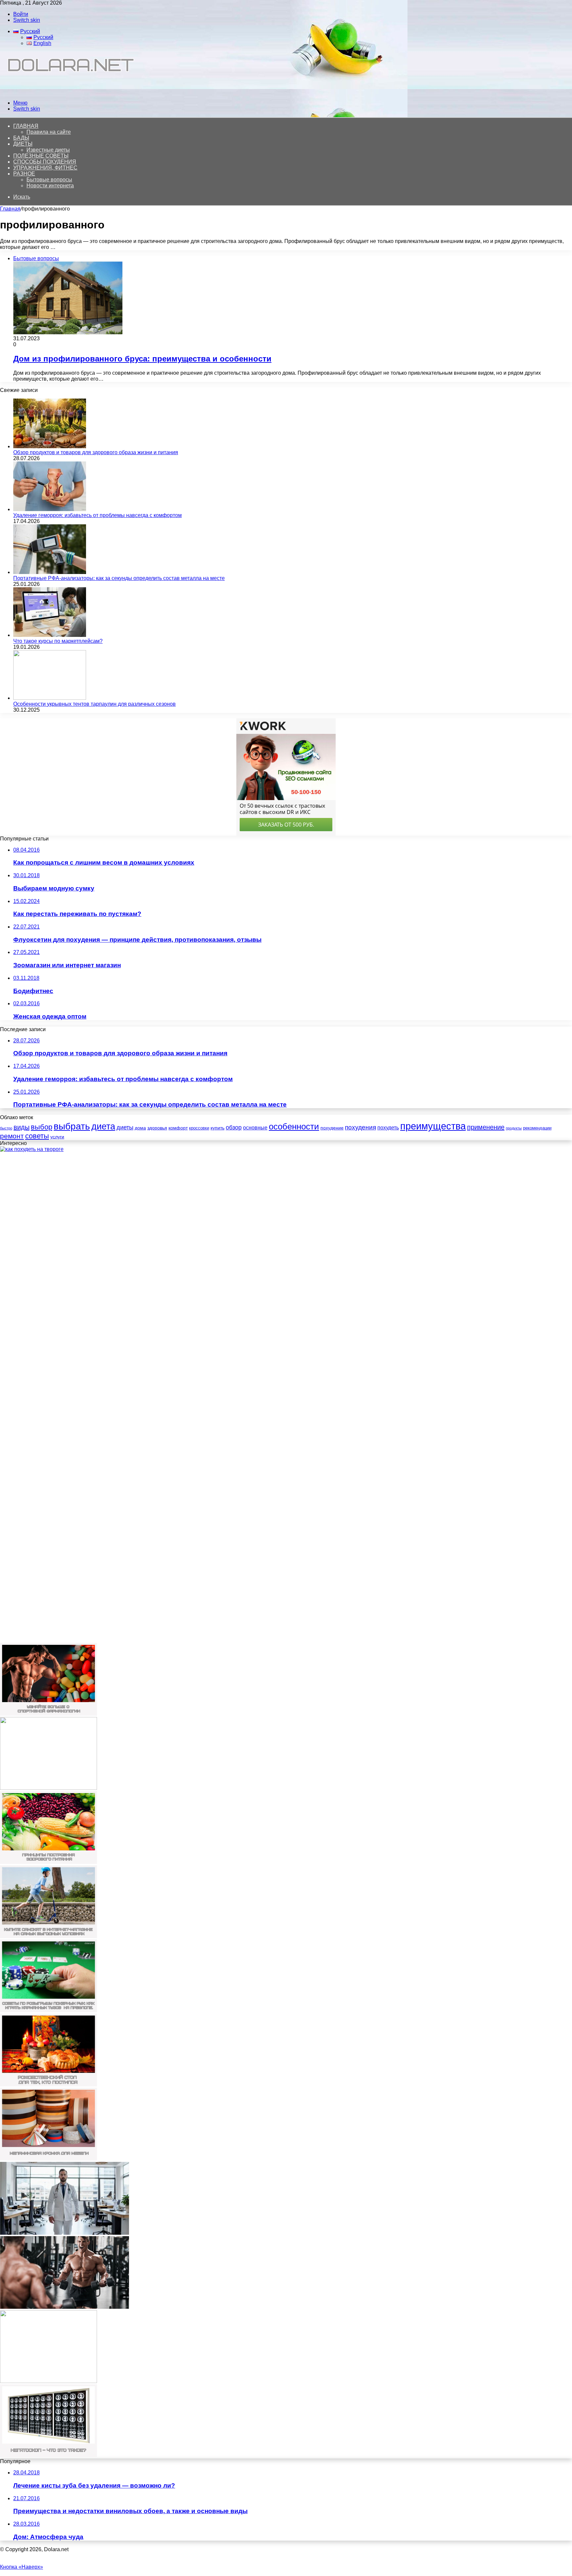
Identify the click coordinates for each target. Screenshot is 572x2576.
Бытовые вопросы (49, 180)
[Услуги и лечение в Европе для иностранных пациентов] (65, 2233)
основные (255, 1128)
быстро (6, 1128)
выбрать (72, 1126)
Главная (10, 209)
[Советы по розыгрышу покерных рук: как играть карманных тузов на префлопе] (48, 2010)
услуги (57, 1137)
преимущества (433, 1126)
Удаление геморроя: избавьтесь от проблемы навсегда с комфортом (97, 515)
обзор (234, 1127)
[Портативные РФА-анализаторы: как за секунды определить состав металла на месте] (50, 572)
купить (217, 1128)
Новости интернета (50, 186)
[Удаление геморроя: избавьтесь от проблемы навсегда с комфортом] (50, 509)
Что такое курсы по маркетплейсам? (58, 641)
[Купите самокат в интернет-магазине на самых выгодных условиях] (48, 1936)
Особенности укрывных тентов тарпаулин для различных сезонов (95, 704)
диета (103, 1126)
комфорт (178, 1128)
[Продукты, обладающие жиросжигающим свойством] (48, 1788)
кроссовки (199, 1128)
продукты (514, 1128)
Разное (24, 174)
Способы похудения (45, 162)
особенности (294, 1126)
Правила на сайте (49, 132)
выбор (42, 1127)
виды (22, 1127)
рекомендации (537, 1128)
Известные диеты (48, 150)
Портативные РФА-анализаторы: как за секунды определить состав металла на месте (119, 578)
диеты (125, 1127)
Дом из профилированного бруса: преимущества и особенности (142, 359)
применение (486, 1127)
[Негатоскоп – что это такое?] (48, 2455)
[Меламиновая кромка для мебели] (48, 2159)
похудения (360, 1127)
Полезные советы (41, 156)
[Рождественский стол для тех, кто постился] (48, 2085)
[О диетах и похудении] (68, 92)
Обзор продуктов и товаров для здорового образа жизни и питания (96, 452)
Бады (21, 138)
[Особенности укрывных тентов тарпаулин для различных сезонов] (50, 698)
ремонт (12, 1136)
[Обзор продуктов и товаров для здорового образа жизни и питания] (50, 446)
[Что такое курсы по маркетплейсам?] (50, 635)
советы (37, 1136)
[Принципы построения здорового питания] (48, 1862)
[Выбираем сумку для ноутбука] (48, 2381)
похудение (332, 1128)
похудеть (388, 1128)
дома (140, 1128)
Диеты (23, 144)
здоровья (157, 1128)
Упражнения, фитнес (45, 168)
